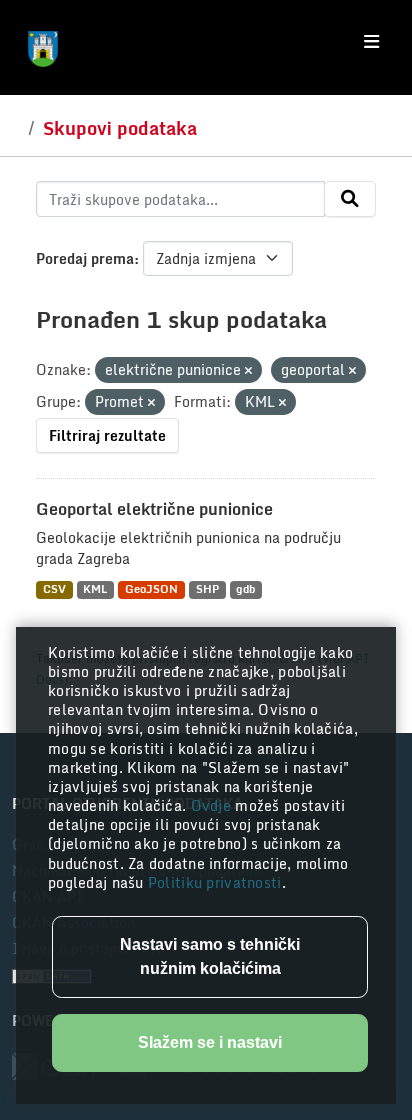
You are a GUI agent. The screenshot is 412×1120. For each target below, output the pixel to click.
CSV (54, 589)
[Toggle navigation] (371, 42)
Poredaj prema (85, 258)
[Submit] (350, 199)
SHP (207, 589)
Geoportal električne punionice (154, 509)
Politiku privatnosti (215, 882)
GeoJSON (151, 589)
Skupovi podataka (120, 128)
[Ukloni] (248, 371)
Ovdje (213, 805)
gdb (245, 589)
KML (95, 589)
